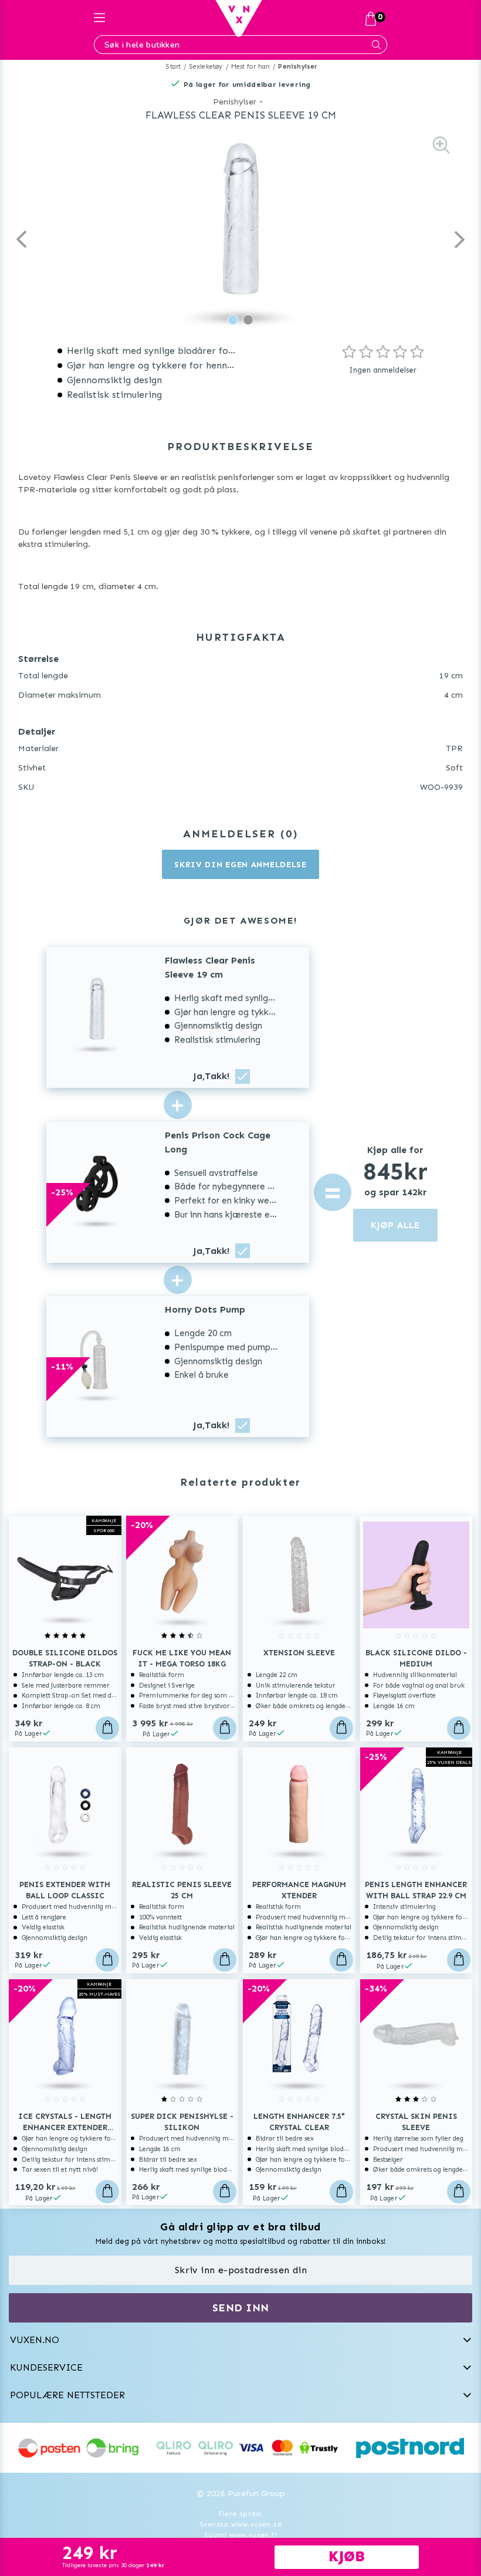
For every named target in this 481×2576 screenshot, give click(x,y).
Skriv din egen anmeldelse (240, 865)
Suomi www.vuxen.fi (240, 2535)
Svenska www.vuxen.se (240, 2524)
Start (173, 67)
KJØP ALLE (395, 1225)
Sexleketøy (206, 67)
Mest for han (250, 67)
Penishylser (298, 67)
